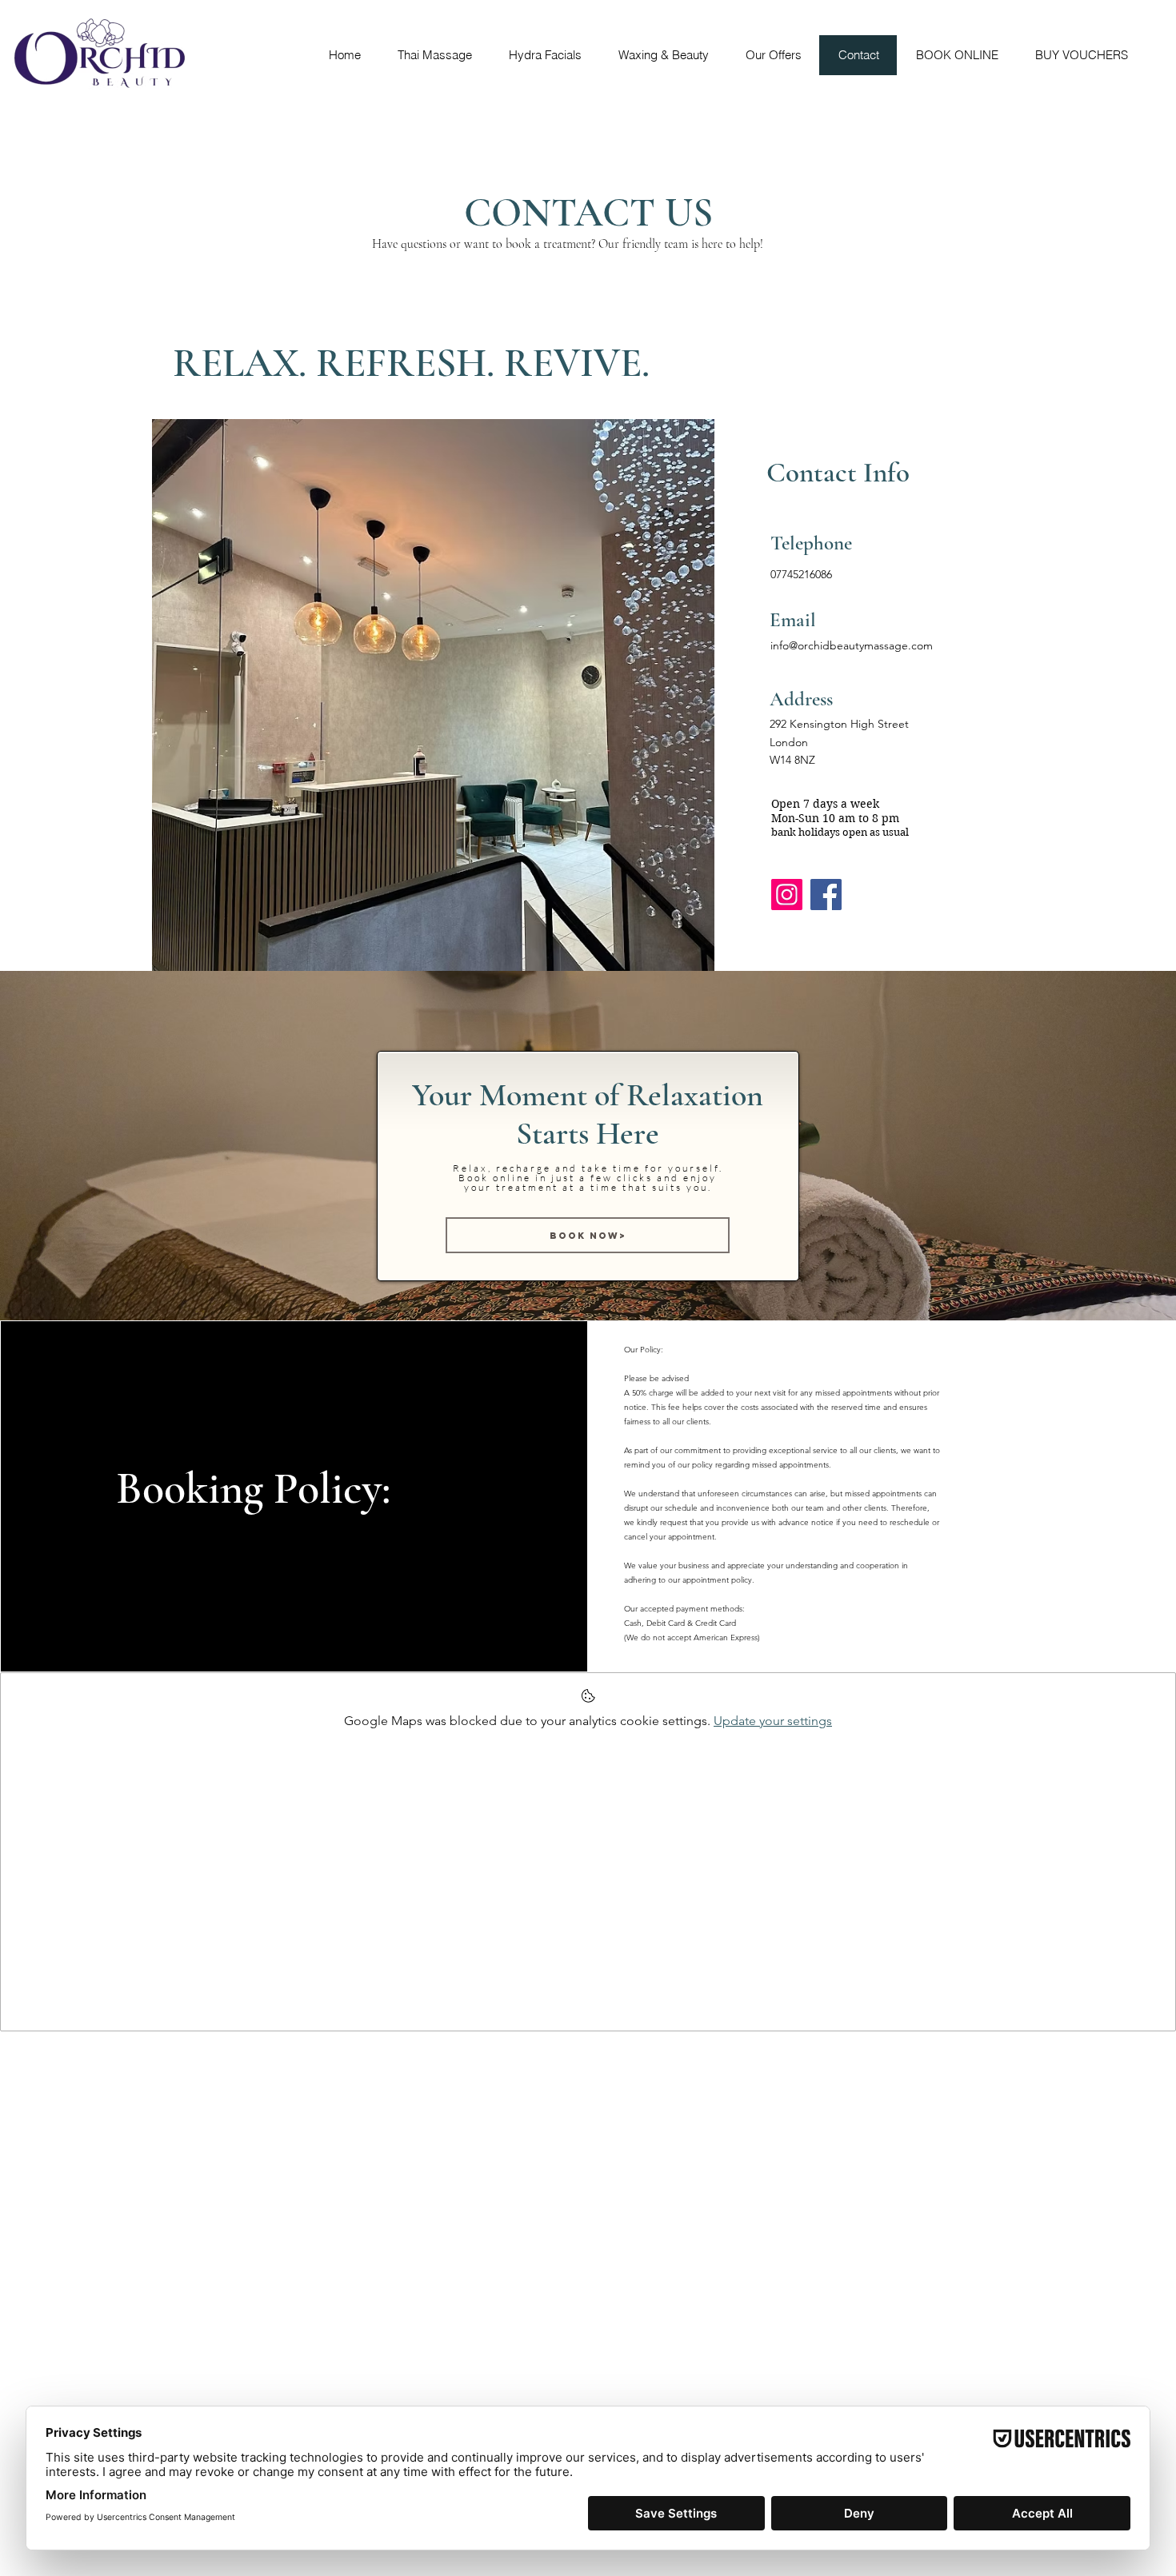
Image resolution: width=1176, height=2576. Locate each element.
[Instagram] (787, 895)
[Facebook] (826, 895)
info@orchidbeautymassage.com (852, 645)
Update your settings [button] (773, 1721)
